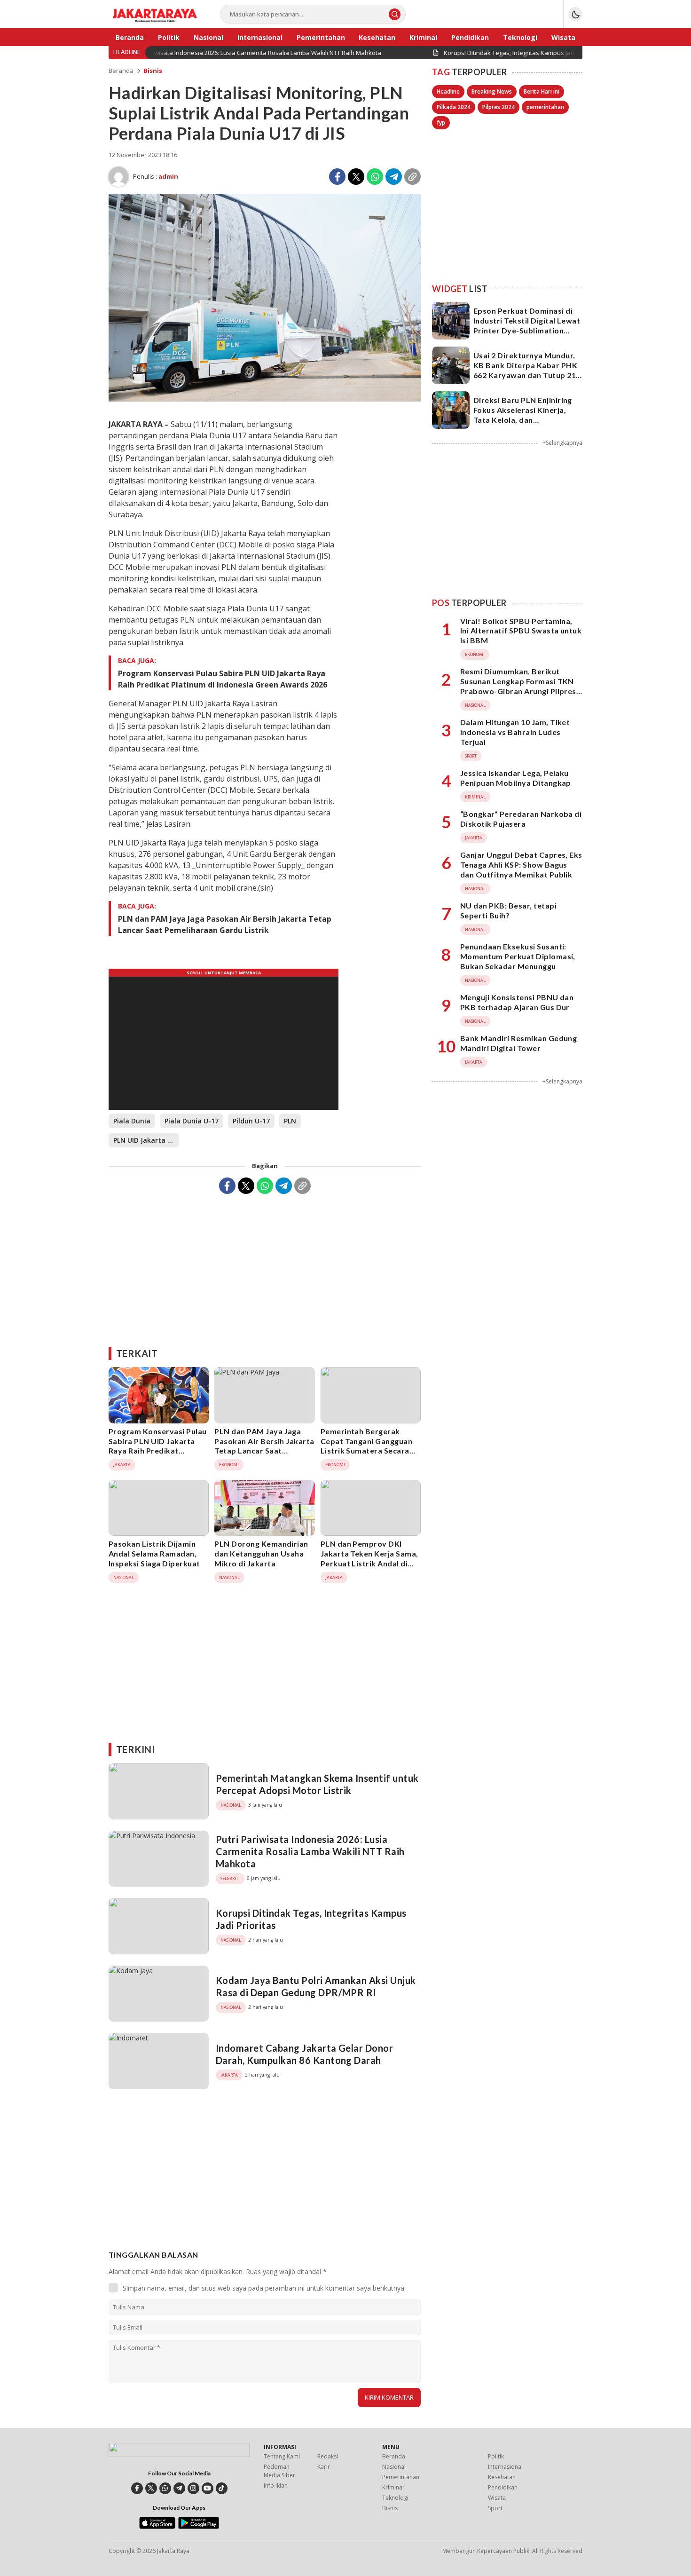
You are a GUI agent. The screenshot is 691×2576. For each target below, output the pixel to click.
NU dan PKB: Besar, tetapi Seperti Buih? (508, 910)
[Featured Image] (265, 399)
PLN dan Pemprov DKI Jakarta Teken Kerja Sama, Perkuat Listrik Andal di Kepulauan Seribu (369, 1558)
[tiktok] (222, 2488)
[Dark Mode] (575, 14)
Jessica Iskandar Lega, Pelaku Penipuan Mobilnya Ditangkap (516, 778)
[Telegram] (394, 177)
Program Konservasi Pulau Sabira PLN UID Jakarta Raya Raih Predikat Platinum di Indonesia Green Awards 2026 (223, 679)
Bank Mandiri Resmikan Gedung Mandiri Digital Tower (518, 1043)
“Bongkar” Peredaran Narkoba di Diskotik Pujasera (521, 819)
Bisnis (153, 71)
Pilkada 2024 (454, 107)
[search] (395, 14)
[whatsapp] (165, 2488)
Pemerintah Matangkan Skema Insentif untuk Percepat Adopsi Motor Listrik (317, 1784)
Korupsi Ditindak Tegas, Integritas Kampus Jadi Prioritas (311, 1919)
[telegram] (179, 2488)
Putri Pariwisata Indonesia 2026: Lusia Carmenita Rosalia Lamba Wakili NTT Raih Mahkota (310, 1851)
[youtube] (208, 2488)
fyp (441, 122)
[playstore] (199, 2527)
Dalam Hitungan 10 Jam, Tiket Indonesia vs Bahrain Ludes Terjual (515, 732)
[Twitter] (356, 177)
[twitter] (151, 2488)
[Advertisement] (265, 1267)
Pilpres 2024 (499, 107)
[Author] (118, 177)
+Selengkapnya (562, 443)
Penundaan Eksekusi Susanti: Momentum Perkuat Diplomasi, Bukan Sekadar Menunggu (518, 956)
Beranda (121, 71)
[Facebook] (337, 177)
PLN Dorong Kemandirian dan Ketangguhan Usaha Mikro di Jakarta (261, 1553)
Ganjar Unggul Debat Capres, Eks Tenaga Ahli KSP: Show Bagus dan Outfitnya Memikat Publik (521, 865)
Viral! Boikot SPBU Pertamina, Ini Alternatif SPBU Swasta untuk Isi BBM (521, 631)
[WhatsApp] (375, 177)
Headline (448, 91)
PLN (290, 1121)
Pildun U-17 (251, 1121)
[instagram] (193, 2488)
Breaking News (492, 91)
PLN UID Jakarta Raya (146, 1140)
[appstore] (157, 2527)
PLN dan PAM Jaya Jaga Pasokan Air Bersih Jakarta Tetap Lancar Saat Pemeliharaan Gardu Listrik (225, 925)
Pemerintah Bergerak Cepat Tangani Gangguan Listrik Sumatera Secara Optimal (367, 1446)
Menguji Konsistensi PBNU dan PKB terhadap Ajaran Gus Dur (517, 1002)
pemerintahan (545, 107)
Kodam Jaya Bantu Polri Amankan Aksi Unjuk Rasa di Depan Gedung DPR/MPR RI (316, 1986)
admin (168, 176)
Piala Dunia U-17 (192, 1121)
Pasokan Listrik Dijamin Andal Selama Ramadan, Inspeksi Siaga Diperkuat (154, 1553)
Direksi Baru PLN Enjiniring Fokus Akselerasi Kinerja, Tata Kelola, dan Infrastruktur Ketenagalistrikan (523, 419)
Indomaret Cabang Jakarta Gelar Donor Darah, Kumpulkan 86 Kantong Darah (304, 2054)
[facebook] (137, 2488)
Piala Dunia (132, 1121)
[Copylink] (412, 177)
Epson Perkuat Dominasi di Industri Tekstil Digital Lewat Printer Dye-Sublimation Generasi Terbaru (527, 325)
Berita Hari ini (542, 91)
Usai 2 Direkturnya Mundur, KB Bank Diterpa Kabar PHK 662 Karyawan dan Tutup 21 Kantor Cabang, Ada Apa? (525, 370)
